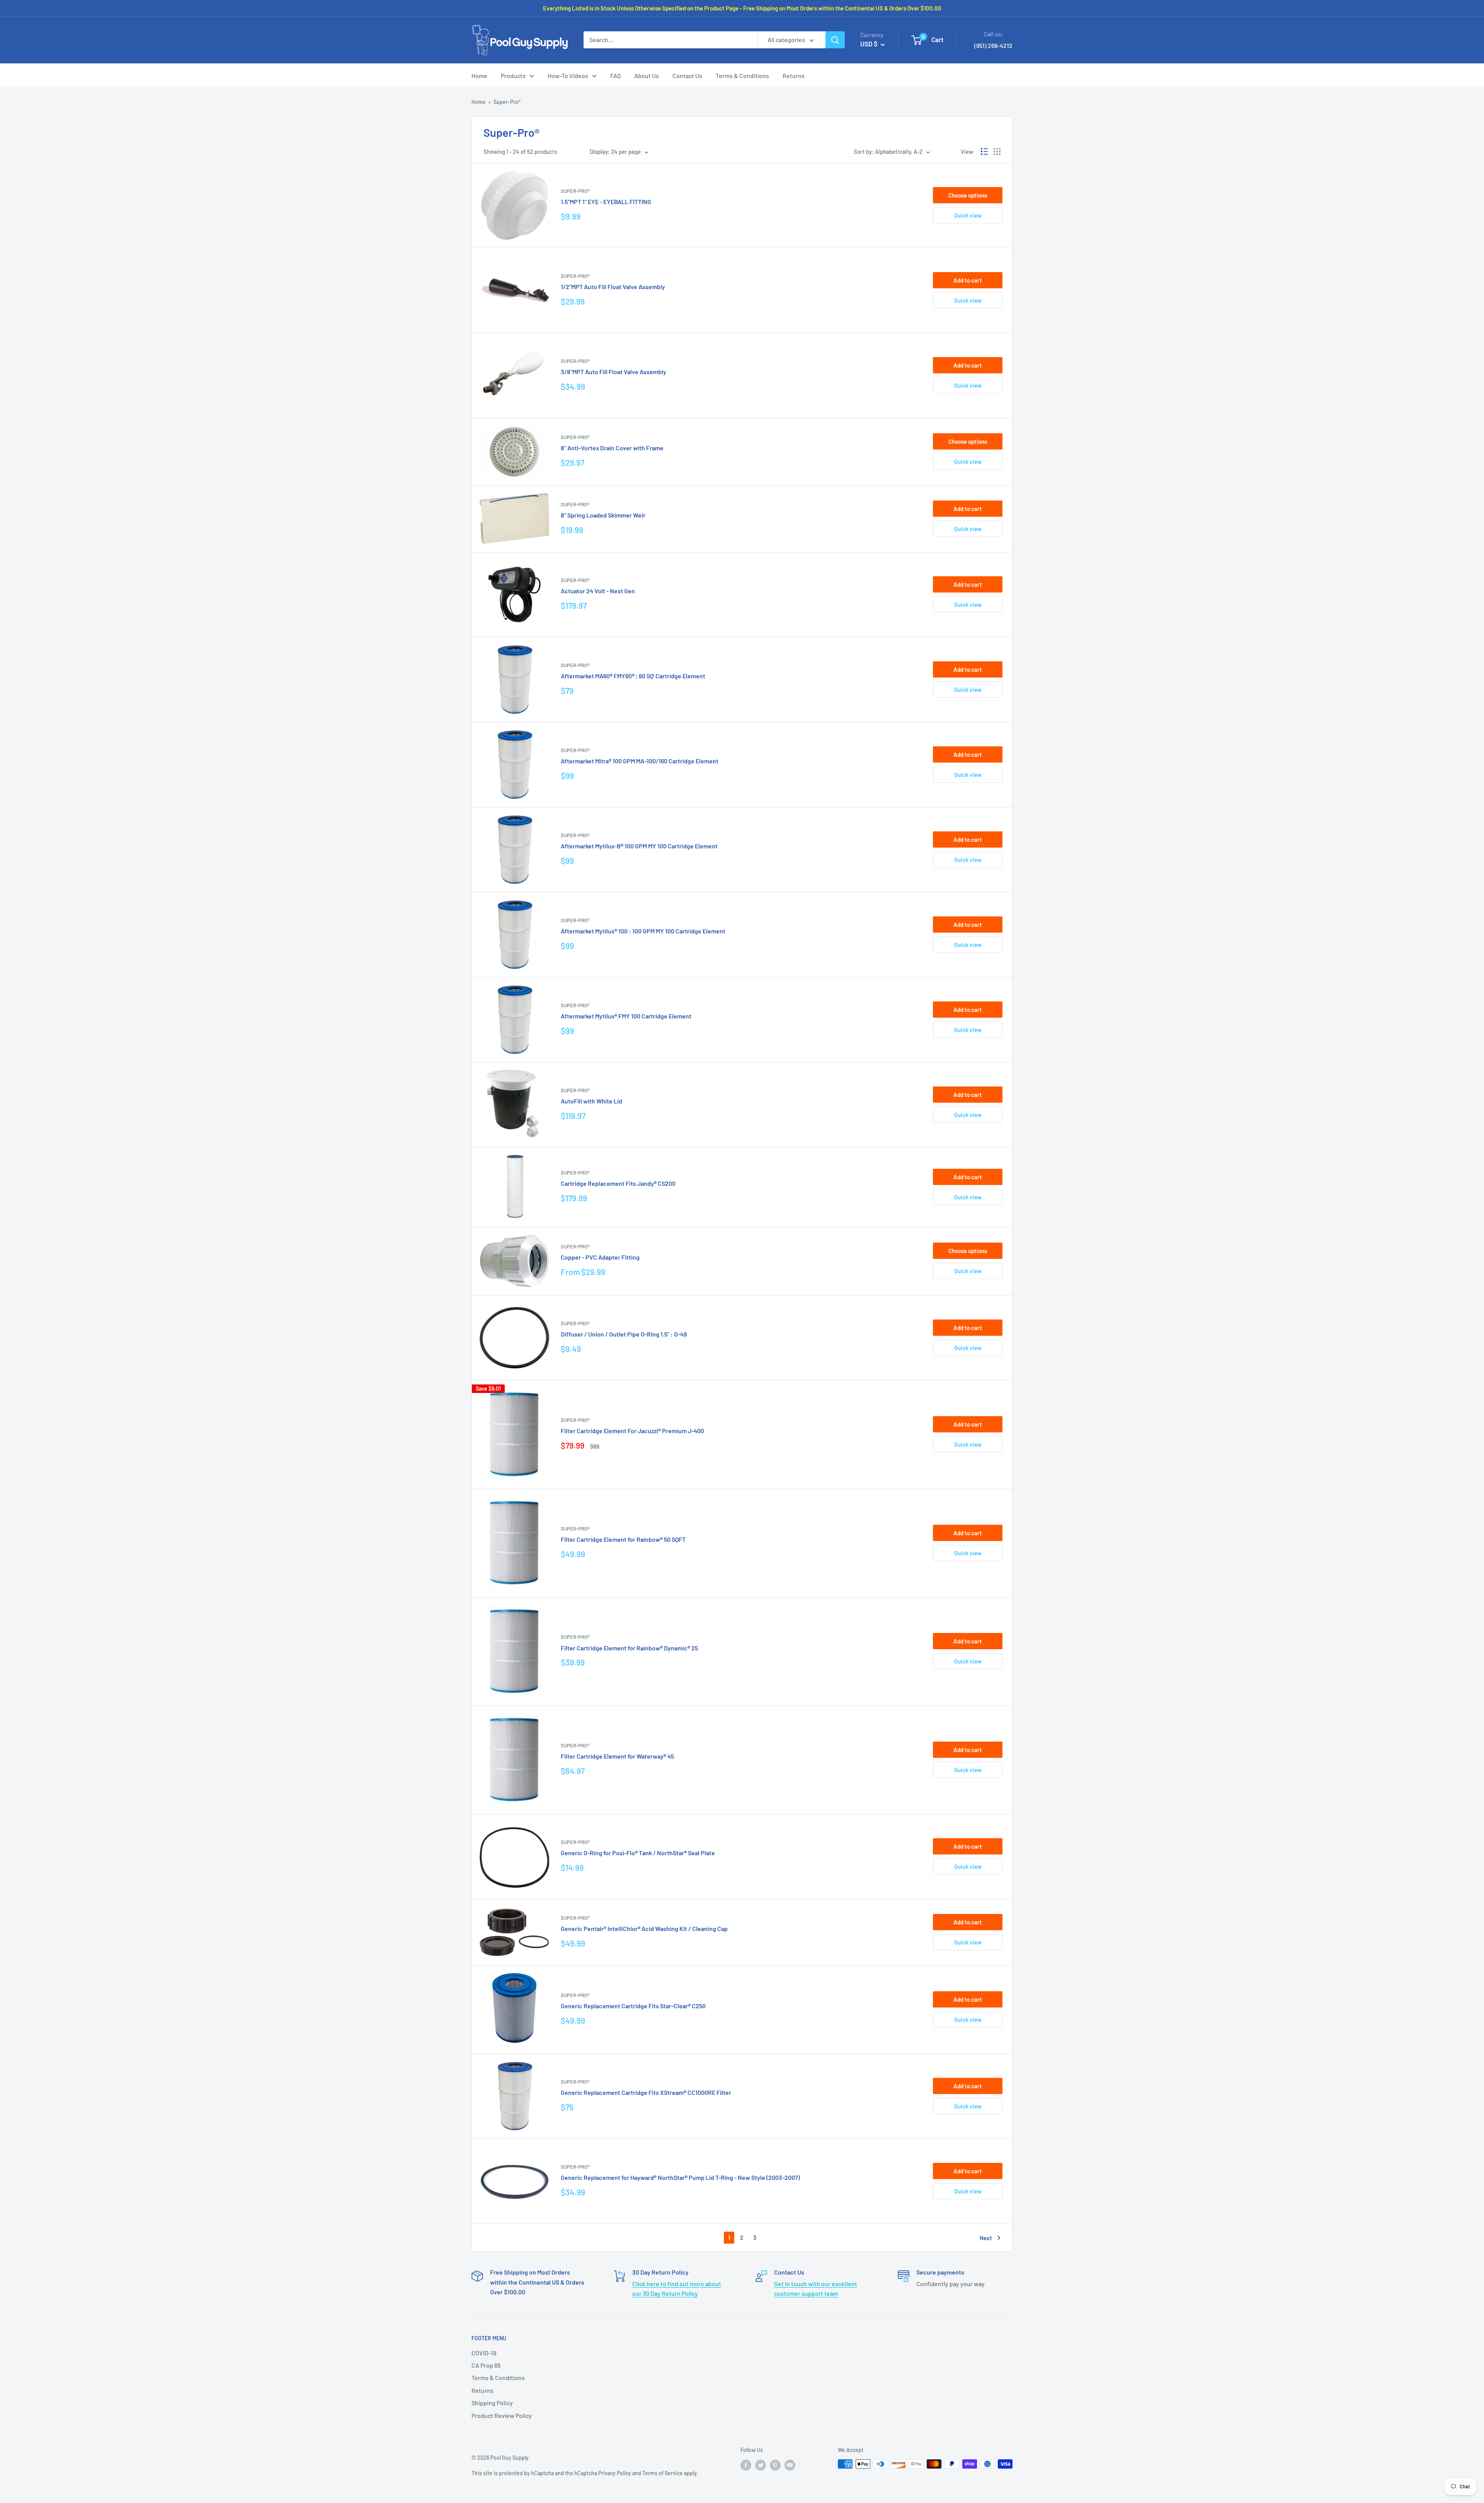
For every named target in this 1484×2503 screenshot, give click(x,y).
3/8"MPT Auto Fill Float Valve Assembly (614, 372)
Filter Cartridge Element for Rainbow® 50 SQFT (623, 1539)
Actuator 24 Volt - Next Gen (598, 591)
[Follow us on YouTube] (790, 2465)
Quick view (968, 215)
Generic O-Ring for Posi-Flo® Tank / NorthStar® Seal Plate (638, 1853)
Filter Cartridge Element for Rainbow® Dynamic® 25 (629, 1648)
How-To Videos (568, 76)
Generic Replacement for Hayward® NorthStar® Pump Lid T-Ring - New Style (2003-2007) (680, 2177)
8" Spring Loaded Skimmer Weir (603, 515)
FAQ (615, 76)
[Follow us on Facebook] (746, 2465)
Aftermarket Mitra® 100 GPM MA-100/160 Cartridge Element (640, 761)
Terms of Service (663, 2473)
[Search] (835, 40)
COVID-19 (484, 2353)
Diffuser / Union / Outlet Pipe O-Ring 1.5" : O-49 (624, 1334)
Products (513, 76)
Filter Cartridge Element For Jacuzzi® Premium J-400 (632, 1431)
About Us (647, 76)
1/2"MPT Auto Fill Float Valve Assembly (613, 287)
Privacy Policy (615, 2473)
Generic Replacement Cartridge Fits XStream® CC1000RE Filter (646, 2092)
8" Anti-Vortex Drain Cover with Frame (612, 448)
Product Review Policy (502, 2415)
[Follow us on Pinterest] (775, 2465)
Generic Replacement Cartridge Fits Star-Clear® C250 (633, 2006)
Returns (794, 76)
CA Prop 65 (486, 2365)
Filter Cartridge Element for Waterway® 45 (617, 1756)
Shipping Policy (492, 2403)
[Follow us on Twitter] (761, 2465)
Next (986, 2238)
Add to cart (968, 280)
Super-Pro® (575, 191)
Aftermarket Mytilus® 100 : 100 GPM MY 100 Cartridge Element (643, 931)
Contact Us (687, 76)
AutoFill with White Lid (591, 1101)
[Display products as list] (984, 152)
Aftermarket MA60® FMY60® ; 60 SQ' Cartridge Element (633, 676)
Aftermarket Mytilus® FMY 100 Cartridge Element (626, 1016)
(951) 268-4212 (993, 45)
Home (479, 76)
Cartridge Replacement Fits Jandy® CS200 (618, 1183)
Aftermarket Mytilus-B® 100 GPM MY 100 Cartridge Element (639, 846)
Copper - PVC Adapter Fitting (600, 1257)
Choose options (968, 195)
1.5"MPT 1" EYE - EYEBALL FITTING (606, 202)
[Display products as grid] (997, 152)
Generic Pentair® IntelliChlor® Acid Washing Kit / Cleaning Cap (644, 1928)
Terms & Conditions (742, 76)
